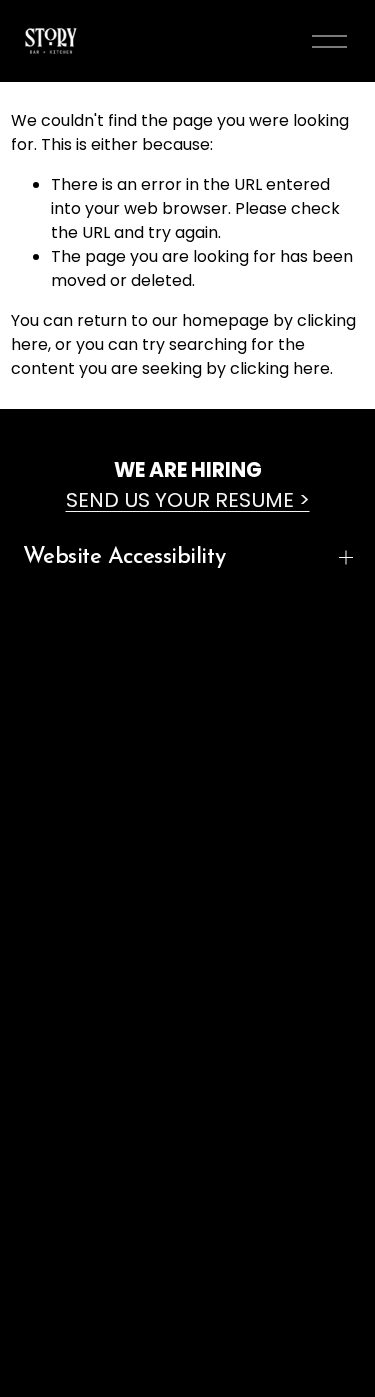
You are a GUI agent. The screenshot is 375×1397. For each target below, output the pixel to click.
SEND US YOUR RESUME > (188, 500)
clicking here (280, 368)
